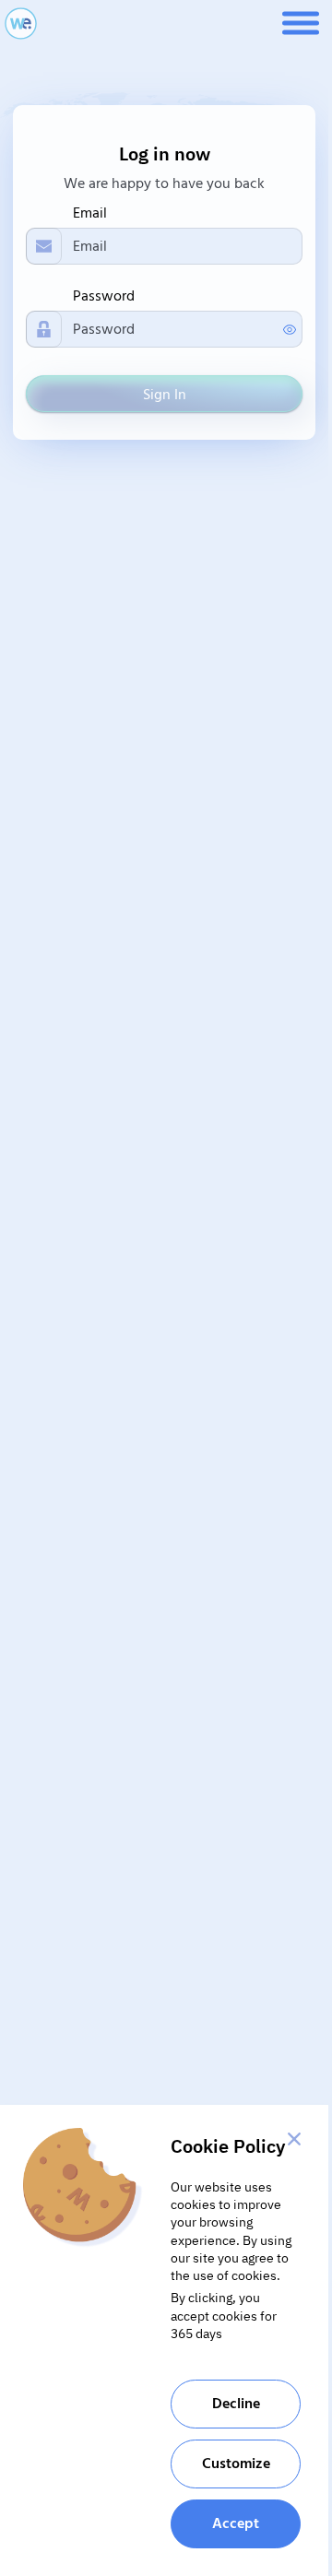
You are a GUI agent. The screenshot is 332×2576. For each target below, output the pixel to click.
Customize (236, 2464)
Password (104, 296)
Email (90, 213)
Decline (236, 2404)
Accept (236, 2523)
